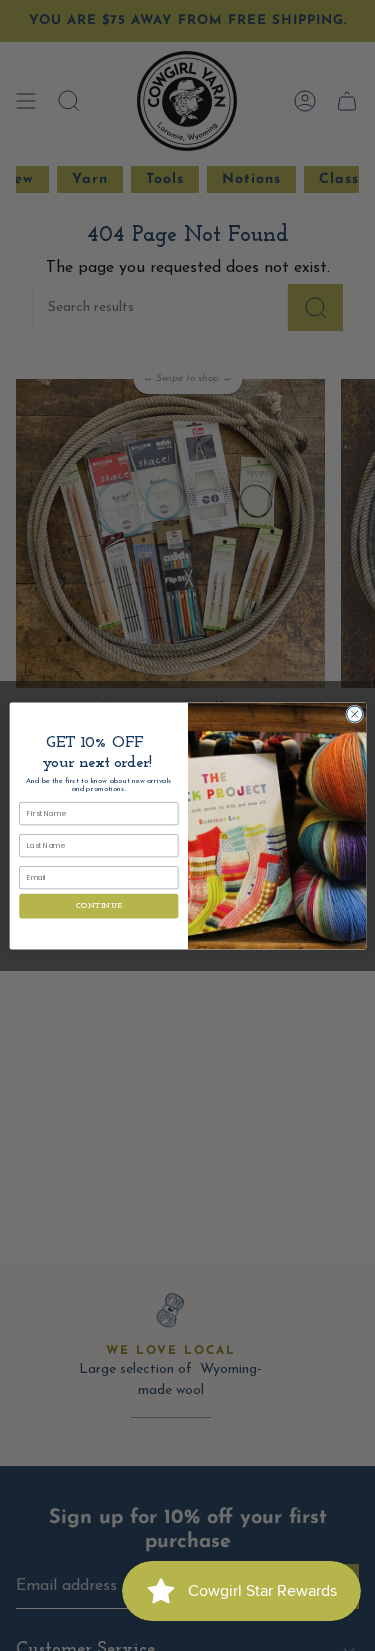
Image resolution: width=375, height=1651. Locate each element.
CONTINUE (98, 906)
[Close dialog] (354, 714)
